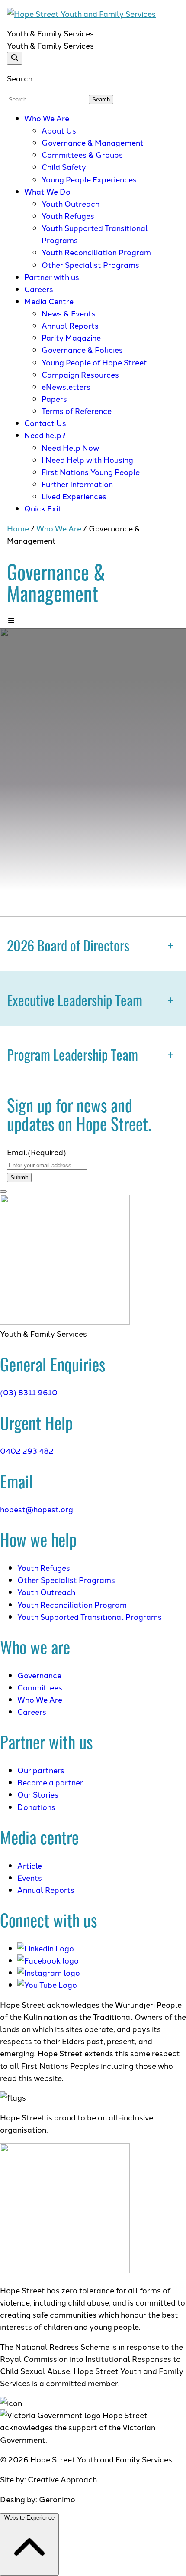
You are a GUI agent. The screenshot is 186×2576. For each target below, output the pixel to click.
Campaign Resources (80, 374)
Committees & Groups (82, 155)
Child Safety (64, 167)
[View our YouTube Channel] (47, 1985)
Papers (54, 399)
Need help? (45, 435)
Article (30, 1865)
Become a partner (50, 1782)
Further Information (77, 484)
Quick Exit (43, 508)
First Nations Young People (91, 472)
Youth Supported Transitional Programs (90, 1617)
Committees (40, 1687)
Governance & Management (93, 142)
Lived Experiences (75, 496)
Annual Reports (70, 325)
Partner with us (52, 277)
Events (30, 1877)
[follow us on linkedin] (46, 1948)
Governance (39, 1675)
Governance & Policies (82, 350)
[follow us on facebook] (48, 1960)
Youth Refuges (68, 216)
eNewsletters (66, 386)
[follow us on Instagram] (49, 1972)
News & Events (69, 313)
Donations (36, 1807)
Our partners (41, 1770)
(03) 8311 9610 (29, 1392)
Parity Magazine (71, 337)
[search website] (15, 58)
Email (37, 1152)
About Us (59, 130)
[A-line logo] (65, 1321)
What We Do (47, 191)
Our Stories (38, 1794)
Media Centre (49, 301)
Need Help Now (70, 448)
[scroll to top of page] (3, 1192)
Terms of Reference (77, 411)
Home (18, 528)
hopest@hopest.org (37, 1509)
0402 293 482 (27, 1451)
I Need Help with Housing (87, 460)
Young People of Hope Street (94, 362)
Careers (39, 289)
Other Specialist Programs (90, 265)
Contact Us (45, 423)
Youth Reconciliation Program (96, 252)
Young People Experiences (89, 179)
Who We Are (47, 118)
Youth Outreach (71, 204)
